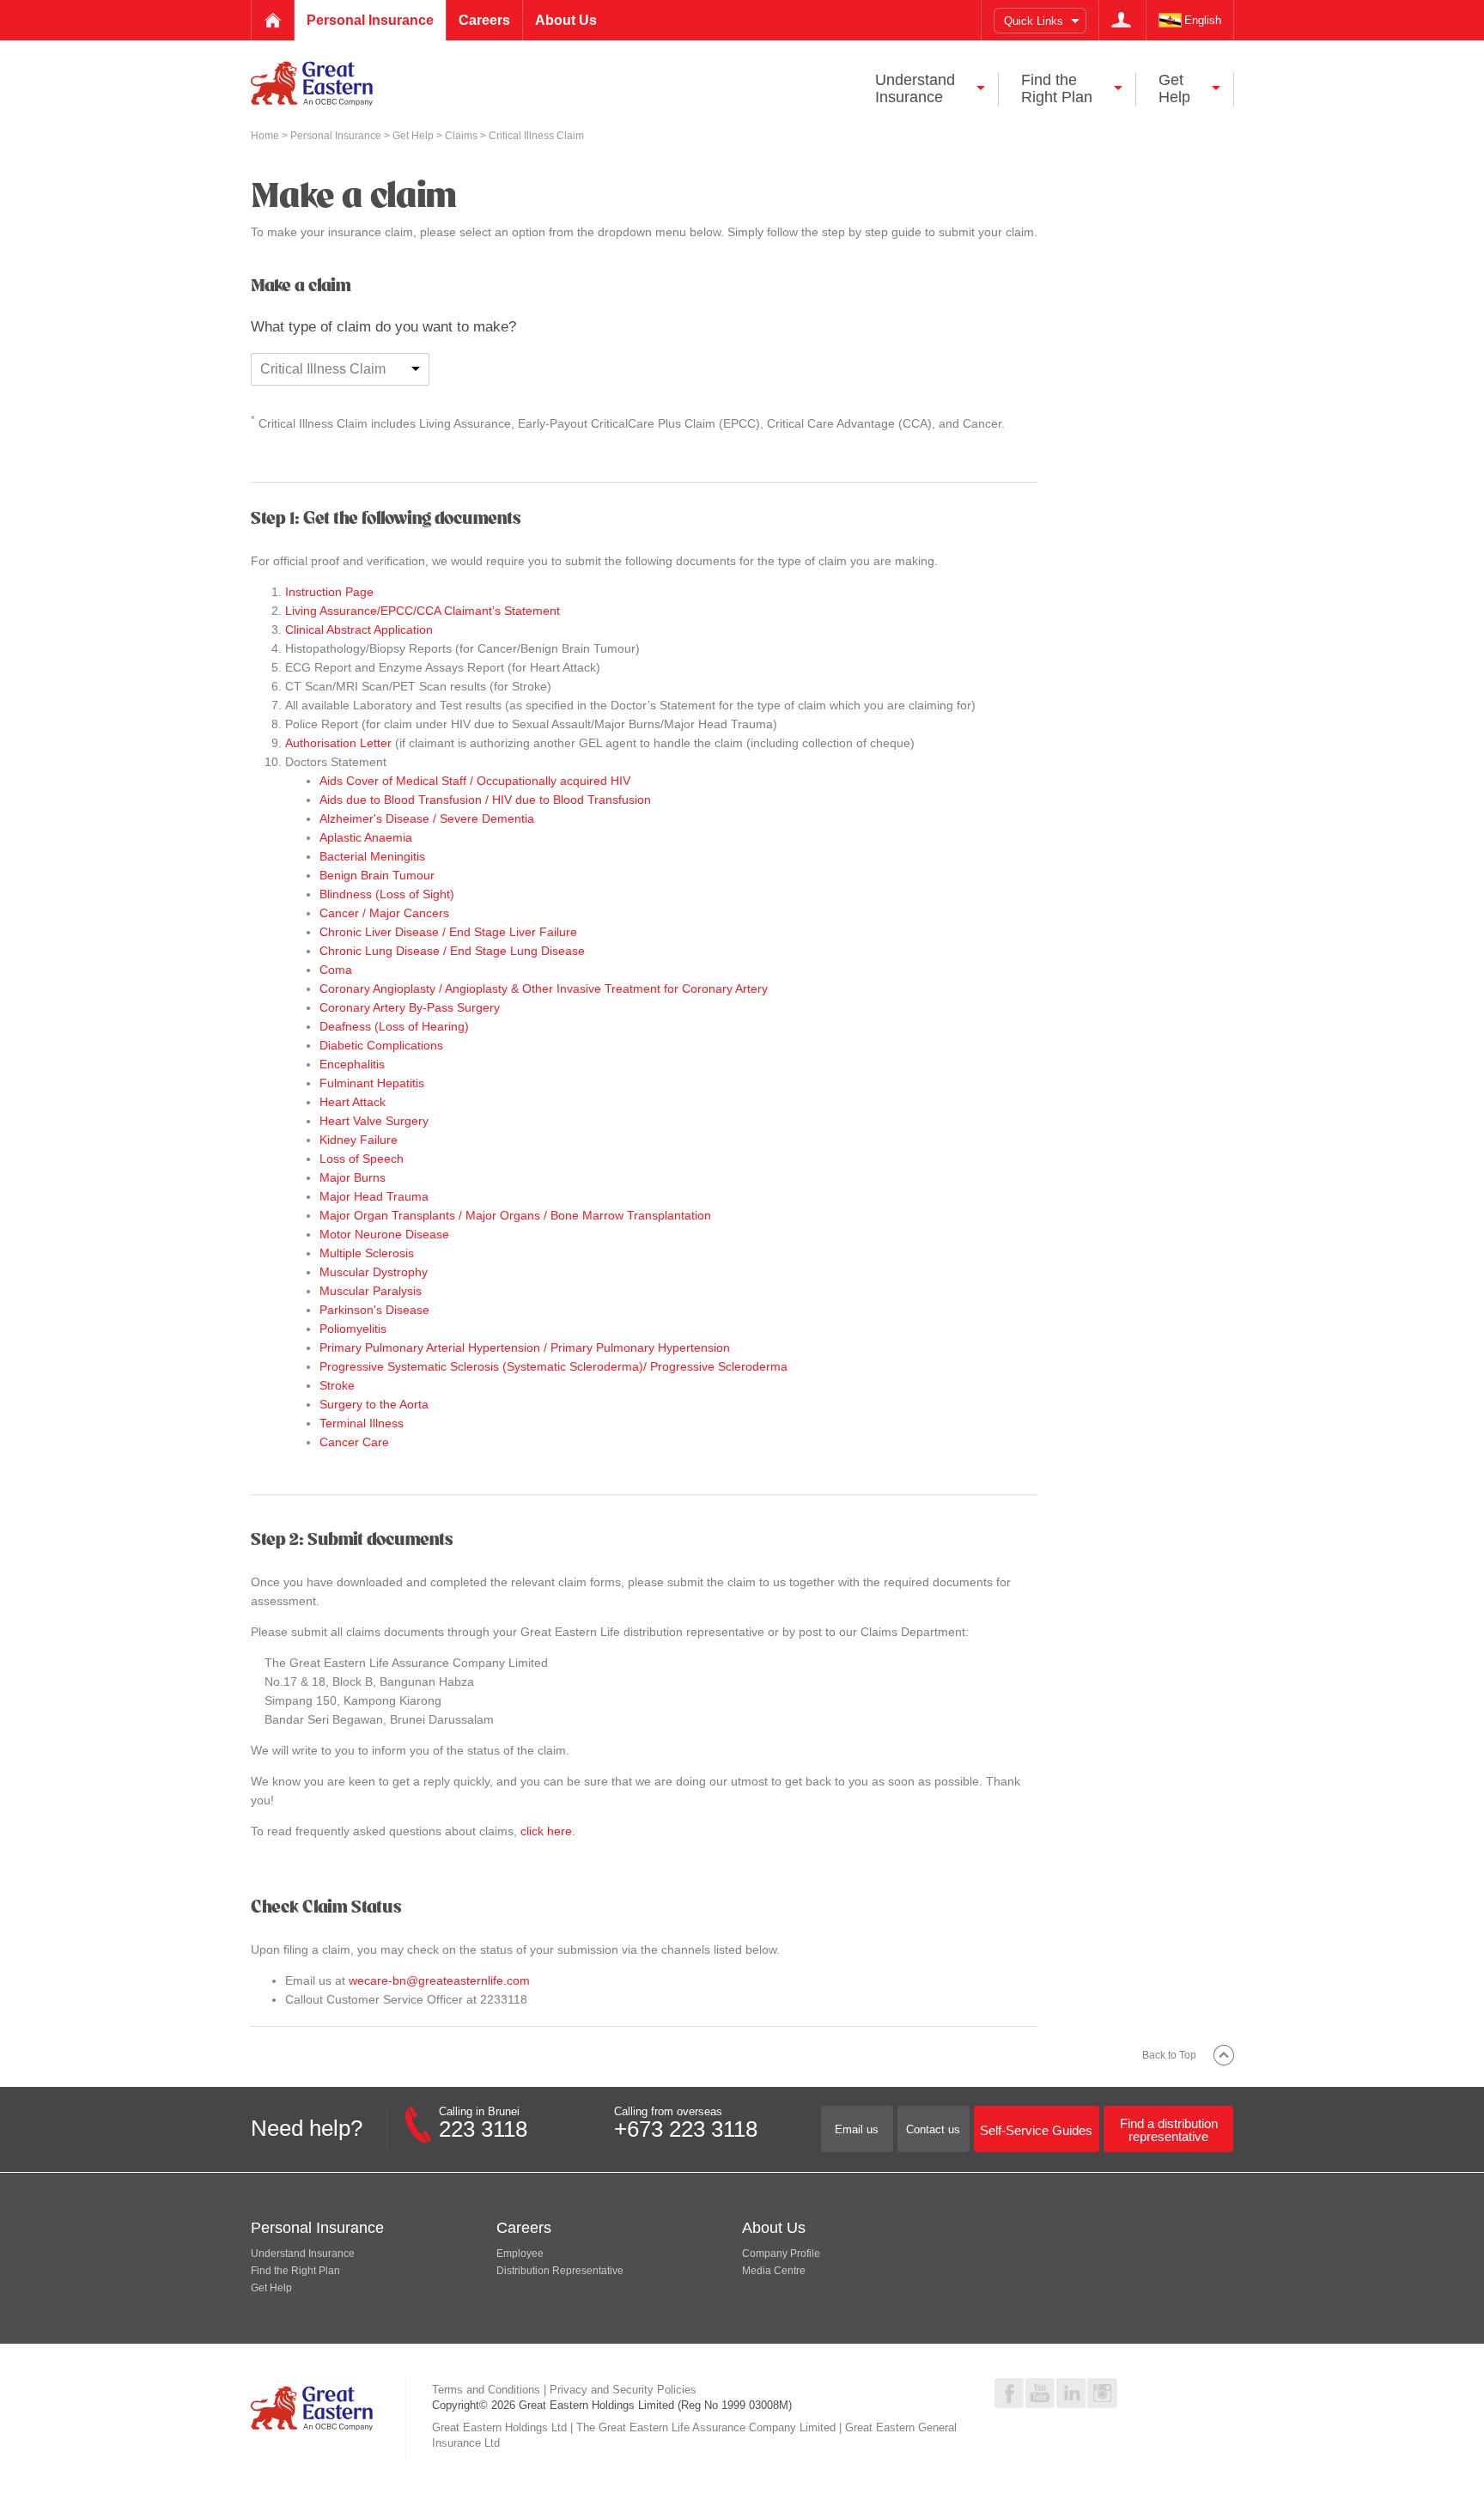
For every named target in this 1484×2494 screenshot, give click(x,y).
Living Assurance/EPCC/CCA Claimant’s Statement (423, 611)
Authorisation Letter (338, 743)
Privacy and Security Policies (623, 2390)
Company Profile (781, 2254)
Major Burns (353, 1177)
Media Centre (774, 2271)
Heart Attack (353, 1102)
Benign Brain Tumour (377, 875)
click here (546, 1831)
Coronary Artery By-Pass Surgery (410, 1007)
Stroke (337, 1385)
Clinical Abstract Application (359, 630)
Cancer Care (354, 1442)
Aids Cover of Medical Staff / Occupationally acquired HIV (475, 781)
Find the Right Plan (295, 2271)
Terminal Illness (362, 1423)
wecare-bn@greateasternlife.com (439, 1980)
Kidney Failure (359, 1140)
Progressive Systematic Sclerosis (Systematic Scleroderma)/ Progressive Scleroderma (553, 1366)
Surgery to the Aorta (374, 1404)
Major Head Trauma (374, 1196)
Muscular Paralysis (371, 1291)
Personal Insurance (337, 136)
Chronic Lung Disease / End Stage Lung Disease (452, 951)
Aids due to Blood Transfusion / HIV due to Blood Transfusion (485, 800)
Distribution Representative (560, 2271)
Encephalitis (352, 1064)
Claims (462, 136)
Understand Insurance (303, 2254)
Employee (520, 2254)
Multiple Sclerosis (367, 1253)
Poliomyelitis (353, 1329)
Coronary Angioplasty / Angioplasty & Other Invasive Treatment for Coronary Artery (544, 988)
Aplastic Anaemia (366, 837)
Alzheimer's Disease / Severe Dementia (427, 818)
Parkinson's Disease (374, 1310)
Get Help (414, 136)
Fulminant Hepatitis (372, 1083)
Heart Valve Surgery (374, 1121)
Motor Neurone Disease (384, 1234)
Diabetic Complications (381, 1045)
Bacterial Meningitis (372, 856)
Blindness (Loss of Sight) (387, 894)
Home (266, 136)
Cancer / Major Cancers (384, 913)
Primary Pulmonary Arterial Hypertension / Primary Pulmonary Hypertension (525, 1347)
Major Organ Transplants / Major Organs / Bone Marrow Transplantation (515, 1215)
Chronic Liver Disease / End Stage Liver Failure (448, 932)
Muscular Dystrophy (374, 1272)
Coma (336, 970)
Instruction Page (329, 592)
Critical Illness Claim (323, 369)
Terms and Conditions (486, 2390)
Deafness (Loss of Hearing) (394, 1026)
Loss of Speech (362, 1159)
